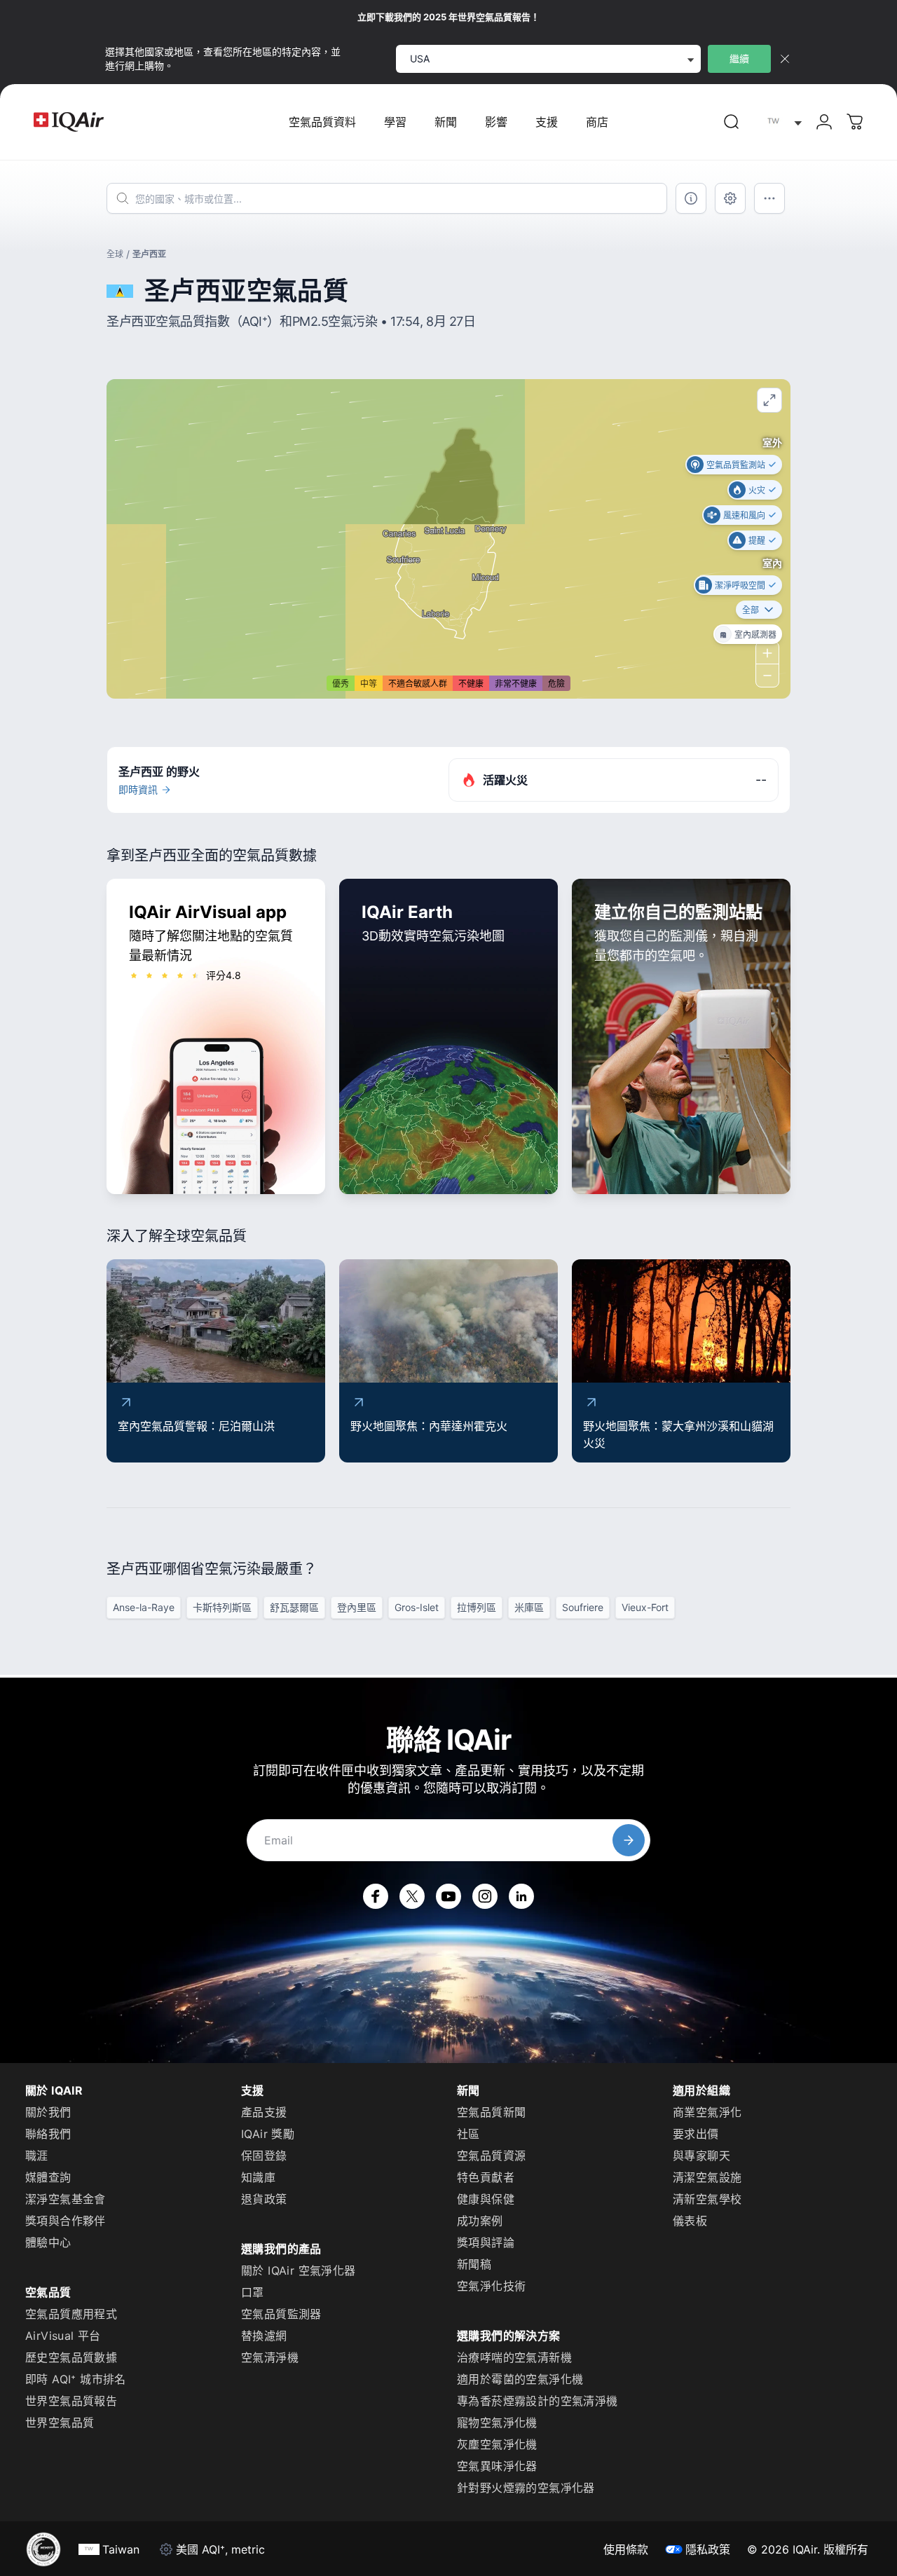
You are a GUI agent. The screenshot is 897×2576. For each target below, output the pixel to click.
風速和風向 (744, 515)
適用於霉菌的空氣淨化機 (520, 2379)
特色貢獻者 (486, 2177)
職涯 (37, 2156)
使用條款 (626, 2549)
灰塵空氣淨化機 (497, 2444)
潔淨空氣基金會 (66, 2199)
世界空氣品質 (60, 2423)
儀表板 (690, 2221)
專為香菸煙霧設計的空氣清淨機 (537, 2401)
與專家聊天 (701, 2156)
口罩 (253, 2292)
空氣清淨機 (270, 2357)
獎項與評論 (486, 2242)
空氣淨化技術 (491, 2286)
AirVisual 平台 (63, 2336)
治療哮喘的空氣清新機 (514, 2357)
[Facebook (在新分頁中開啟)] (376, 1896)
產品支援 (264, 2112)
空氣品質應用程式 (71, 2314)
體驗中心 (48, 2242)
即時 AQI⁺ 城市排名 (76, 2379)
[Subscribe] (629, 1840)
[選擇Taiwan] (781, 122)
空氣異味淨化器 (497, 2466)
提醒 (757, 540)
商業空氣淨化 (707, 2112)
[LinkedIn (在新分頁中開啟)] (521, 1896)
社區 (468, 2134)
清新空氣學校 (707, 2199)
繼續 (739, 59)
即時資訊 (138, 789)
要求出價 (696, 2134)
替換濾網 (264, 2336)
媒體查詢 (48, 2177)
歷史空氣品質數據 (71, 2357)
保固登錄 (264, 2156)
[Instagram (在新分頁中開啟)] (485, 1896)
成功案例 (480, 2221)
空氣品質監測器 (281, 2314)
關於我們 (48, 2112)
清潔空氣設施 (707, 2177)
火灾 (757, 489)
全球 (115, 254)
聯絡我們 (48, 2134)
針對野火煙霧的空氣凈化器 (526, 2488)
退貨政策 (264, 2199)
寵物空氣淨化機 (497, 2423)
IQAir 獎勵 (268, 2134)
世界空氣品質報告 (71, 2401)
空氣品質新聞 (491, 2112)
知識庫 (258, 2177)
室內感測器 (755, 634)
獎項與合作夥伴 (66, 2221)
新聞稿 (474, 2264)
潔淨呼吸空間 (740, 585)
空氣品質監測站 (736, 464)
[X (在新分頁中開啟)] (412, 1896)
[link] (732, 122)
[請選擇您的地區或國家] (781, 122)
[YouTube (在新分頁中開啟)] (448, 1896)
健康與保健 (486, 2199)
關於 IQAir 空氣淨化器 (299, 2270)
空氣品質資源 (491, 2156)
